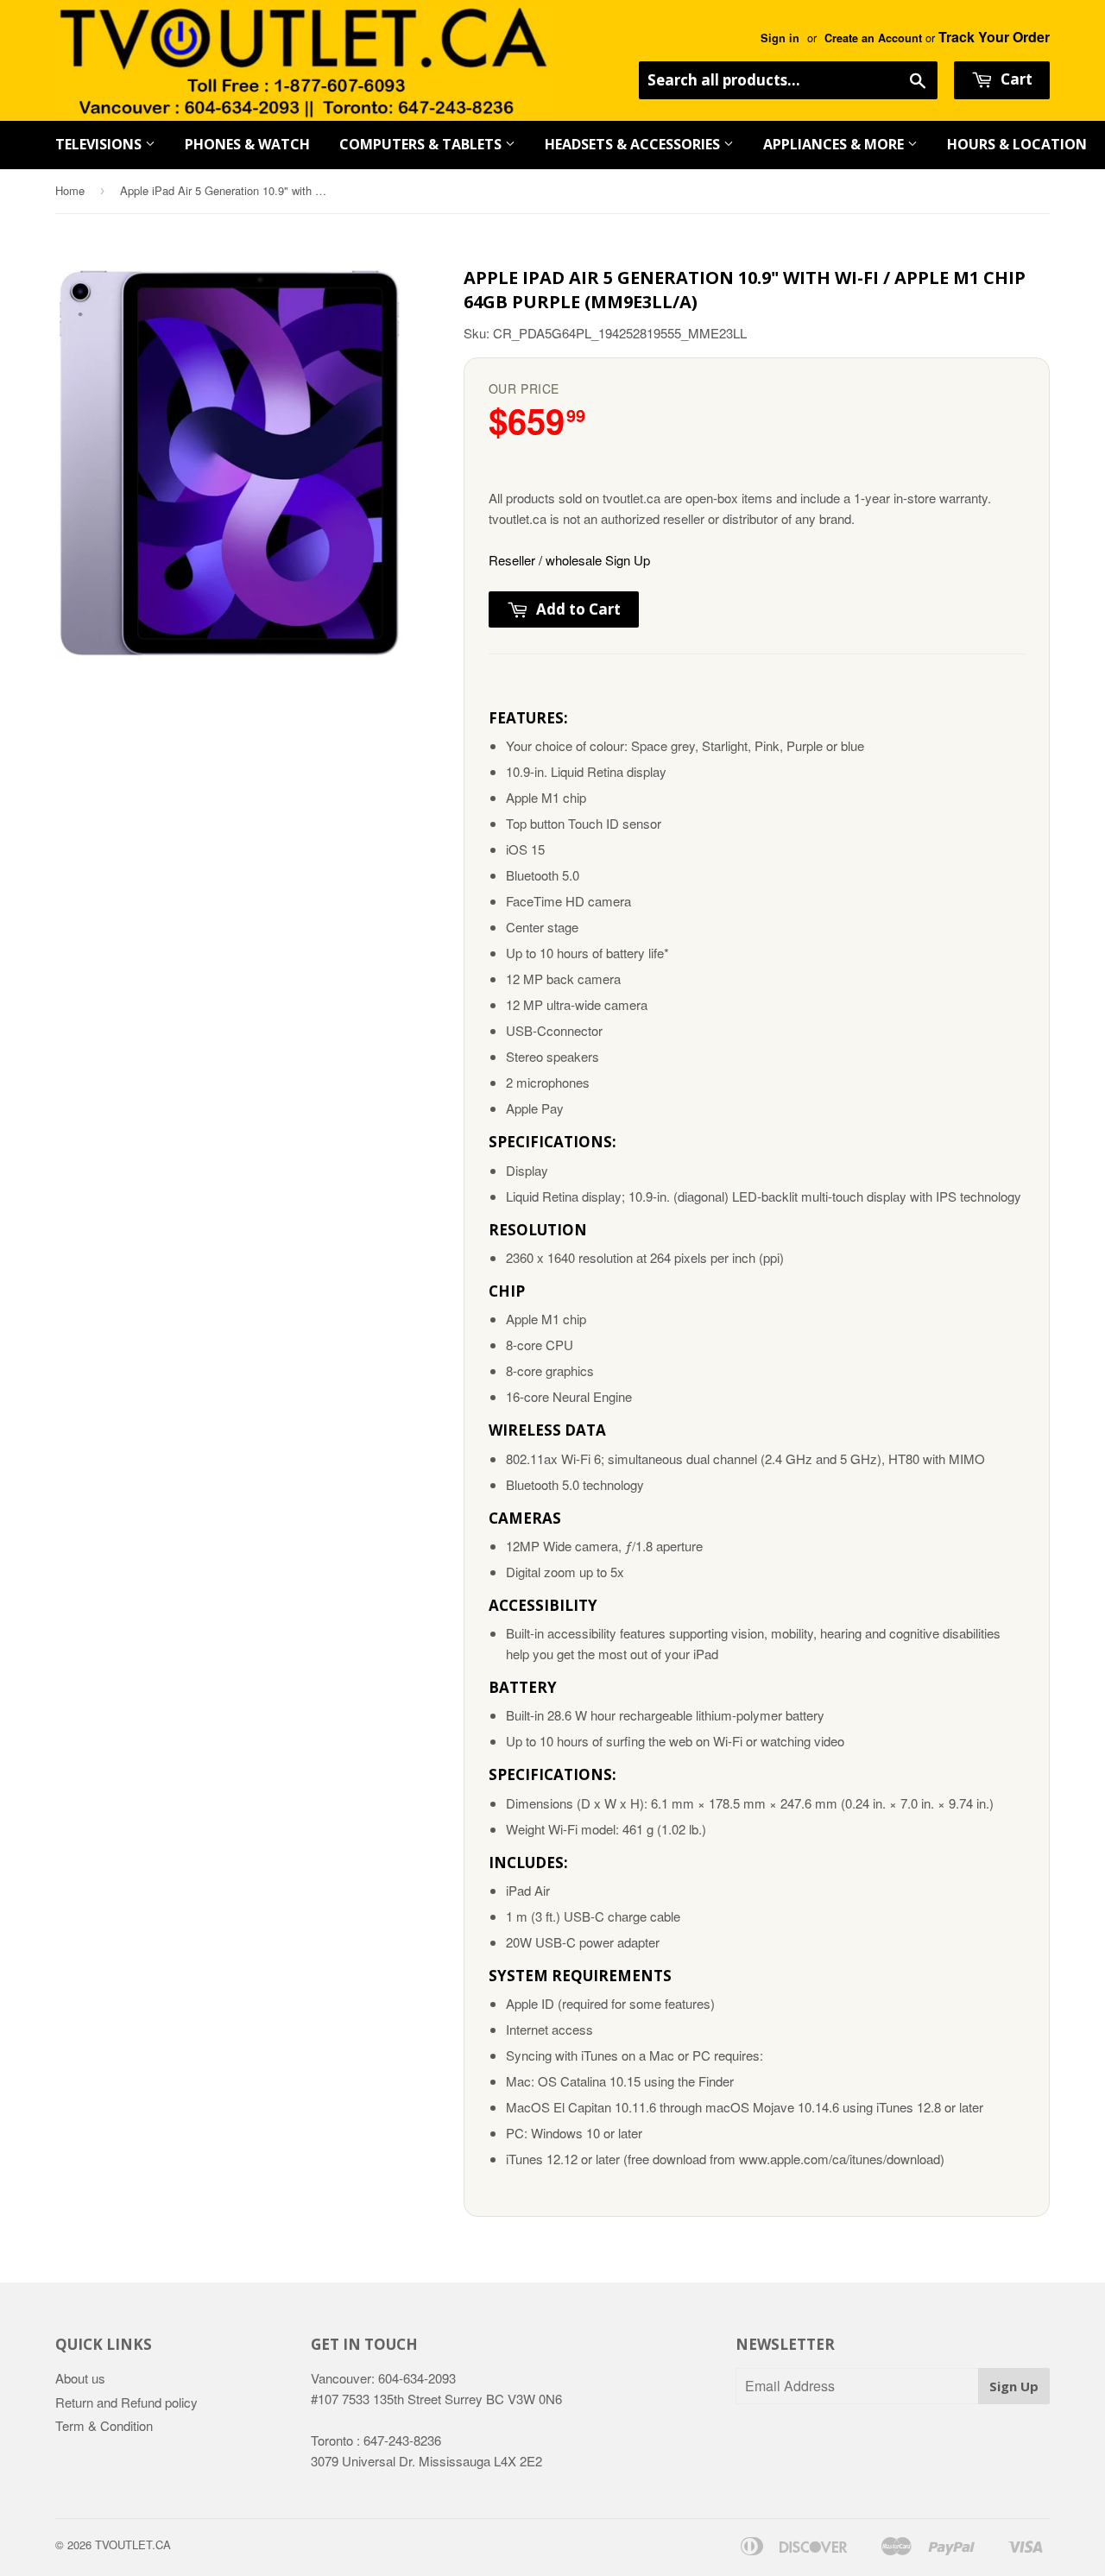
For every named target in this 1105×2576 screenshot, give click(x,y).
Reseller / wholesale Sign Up (569, 560)
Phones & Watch (247, 144)
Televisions (100, 144)
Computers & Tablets (422, 144)
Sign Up (1014, 2386)
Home (70, 190)
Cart (1015, 79)
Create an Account (873, 38)
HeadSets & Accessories (634, 144)
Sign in (780, 38)
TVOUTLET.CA (133, 2544)
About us (80, 2378)
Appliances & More (835, 144)
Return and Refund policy (126, 2402)
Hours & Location (1017, 144)
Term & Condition (104, 2425)
